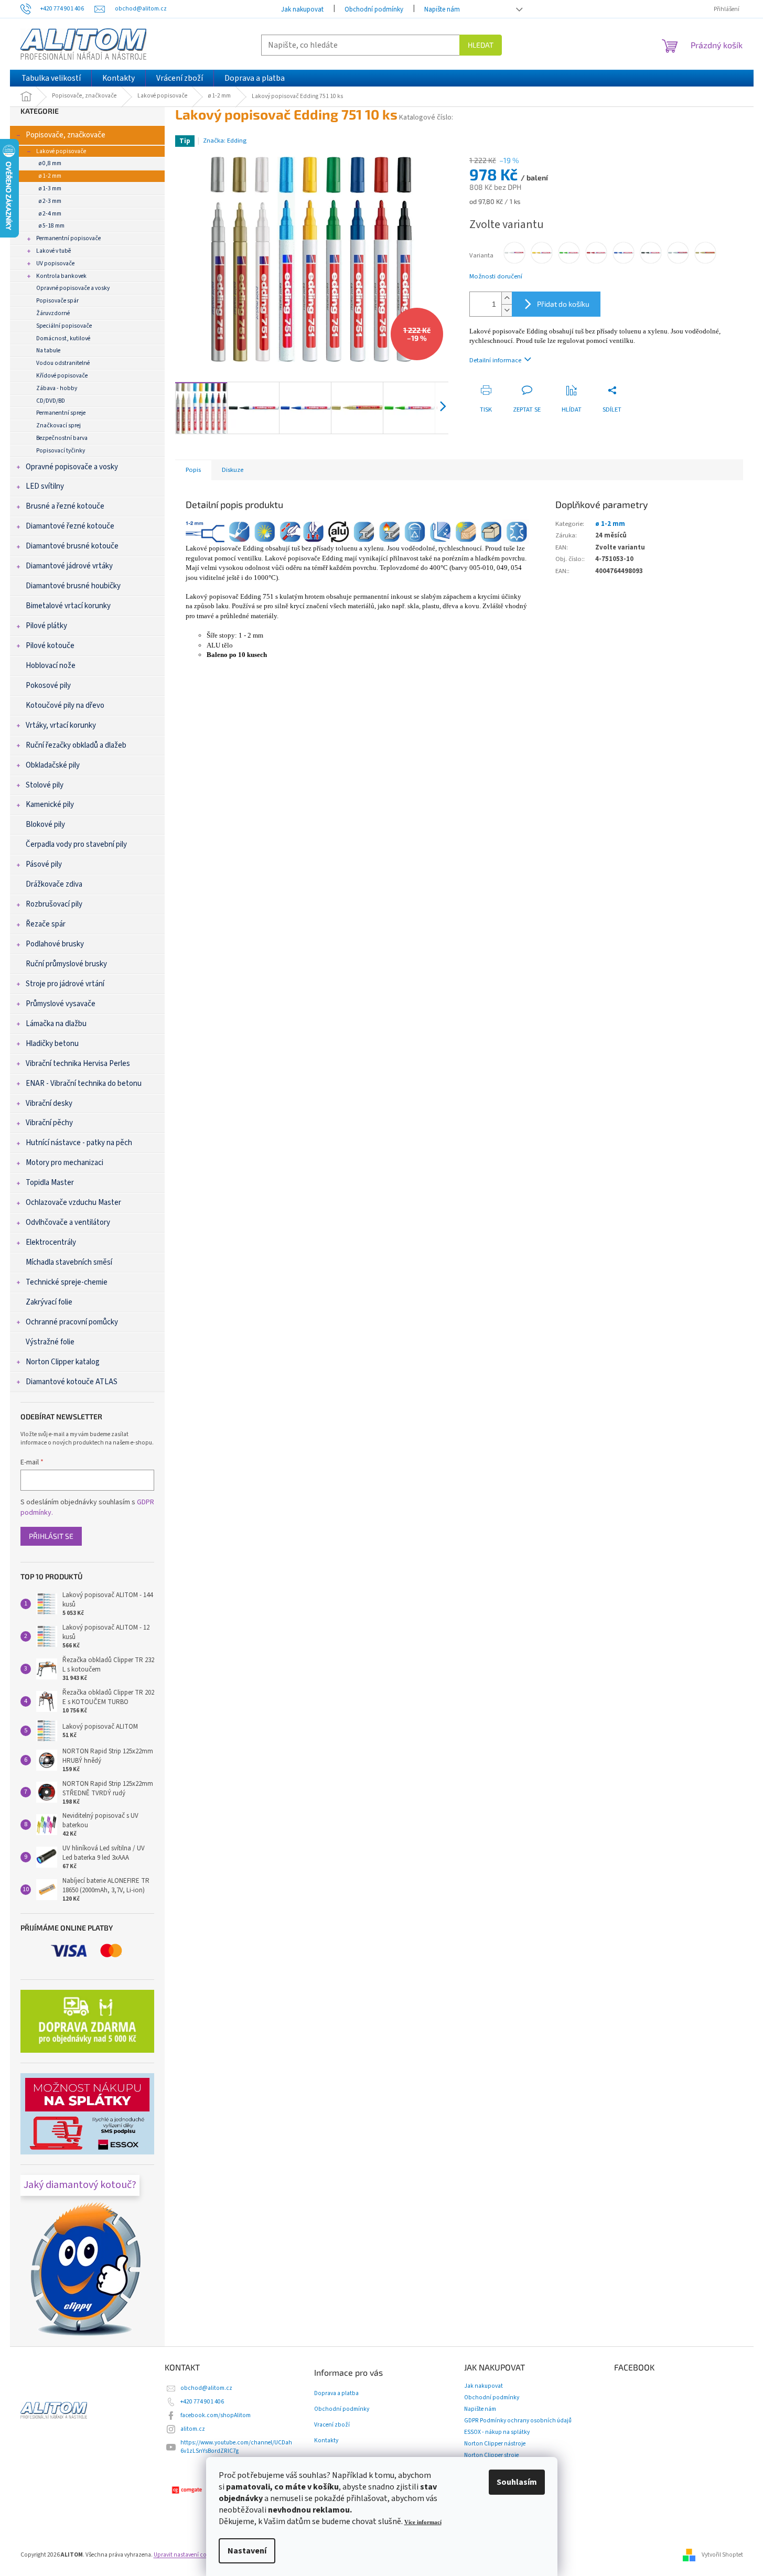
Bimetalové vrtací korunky (68, 606)
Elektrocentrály (51, 1242)
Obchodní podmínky (374, 9)
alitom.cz (193, 2429)
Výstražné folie (50, 1342)
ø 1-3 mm (50, 188)
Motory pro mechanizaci (65, 1163)
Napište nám (442, 9)
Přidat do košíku (563, 304)
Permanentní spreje (61, 413)
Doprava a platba (336, 2394)
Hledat (481, 45)
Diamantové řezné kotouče (70, 526)
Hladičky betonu (52, 1044)
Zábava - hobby (57, 388)
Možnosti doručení (496, 277)
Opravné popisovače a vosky (73, 288)
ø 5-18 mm (52, 226)
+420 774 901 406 (202, 2402)
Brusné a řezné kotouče (65, 506)
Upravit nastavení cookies (187, 2555)
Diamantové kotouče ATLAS (72, 1382)
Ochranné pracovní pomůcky (72, 1322)
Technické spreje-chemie (67, 1282)
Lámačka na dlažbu (56, 1024)
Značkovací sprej (58, 425)
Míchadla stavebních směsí (69, 1262)
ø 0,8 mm (50, 163)
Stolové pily (45, 785)
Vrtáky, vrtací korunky (61, 725)
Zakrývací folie (49, 1302)
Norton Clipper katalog (63, 1362)
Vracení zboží (332, 2425)
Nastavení (247, 2551)
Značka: (225, 141)
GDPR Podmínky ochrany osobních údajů (518, 2421)
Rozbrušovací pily (54, 904)
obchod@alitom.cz (206, 2388)
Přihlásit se (51, 1536)
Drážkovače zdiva (54, 884)
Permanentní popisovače (68, 238)
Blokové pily (45, 824)
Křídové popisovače (62, 376)
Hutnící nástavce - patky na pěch (79, 1143)
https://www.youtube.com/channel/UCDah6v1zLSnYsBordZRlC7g (236, 2447)
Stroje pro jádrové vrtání (65, 984)
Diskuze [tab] (233, 470)
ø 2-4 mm (50, 214)
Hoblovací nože (51, 666)
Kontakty (326, 2441)
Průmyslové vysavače (61, 1004)
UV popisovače (55, 263)
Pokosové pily (48, 686)
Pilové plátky (46, 626)
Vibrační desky (49, 1103)
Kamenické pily (50, 805)
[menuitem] (51, 78)
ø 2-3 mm (50, 201)
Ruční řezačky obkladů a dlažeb (76, 745)
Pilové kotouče (50, 646)
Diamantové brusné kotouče (72, 546)
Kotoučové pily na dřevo (65, 705)
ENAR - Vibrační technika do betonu (84, 1084)
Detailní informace (495, 360)
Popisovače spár (57, 301)
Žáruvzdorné (53, 313)
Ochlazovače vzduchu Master (73, 1203)
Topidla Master (50, 1183)
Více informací (423, 2522)
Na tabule (48, 351)
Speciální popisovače (64, 326)
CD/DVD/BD (51, 401)
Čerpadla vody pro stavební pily (76, 844)
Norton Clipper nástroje (495, 2444)
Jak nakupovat (302, 9)
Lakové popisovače (61, 151)
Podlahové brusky (55, 944)
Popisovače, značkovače (66, 135)
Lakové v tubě (53, 251)
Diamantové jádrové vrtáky (69, 566)
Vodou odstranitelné (63, 363)
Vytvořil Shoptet (722, 2555)
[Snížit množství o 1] (507, 310)
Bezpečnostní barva (62, 438)
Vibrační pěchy (49, 1123)
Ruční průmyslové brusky (66, 964)
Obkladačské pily (53, 765)
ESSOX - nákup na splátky (497, 2432)
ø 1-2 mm (50, 176)
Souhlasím (517, 2482)
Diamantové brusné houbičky (73, 586)
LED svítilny (45, 486)
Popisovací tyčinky (61, 451)
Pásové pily (44, 864)
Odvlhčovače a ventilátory (68, 1222)
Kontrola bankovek (61, 276)
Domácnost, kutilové (63, 338)
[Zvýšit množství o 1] (507, 298)
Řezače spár (46, 924)
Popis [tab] (193, 470)
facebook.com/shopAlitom (216, 2415)
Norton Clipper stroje (491, 2455)
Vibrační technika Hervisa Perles (78, 1064)
